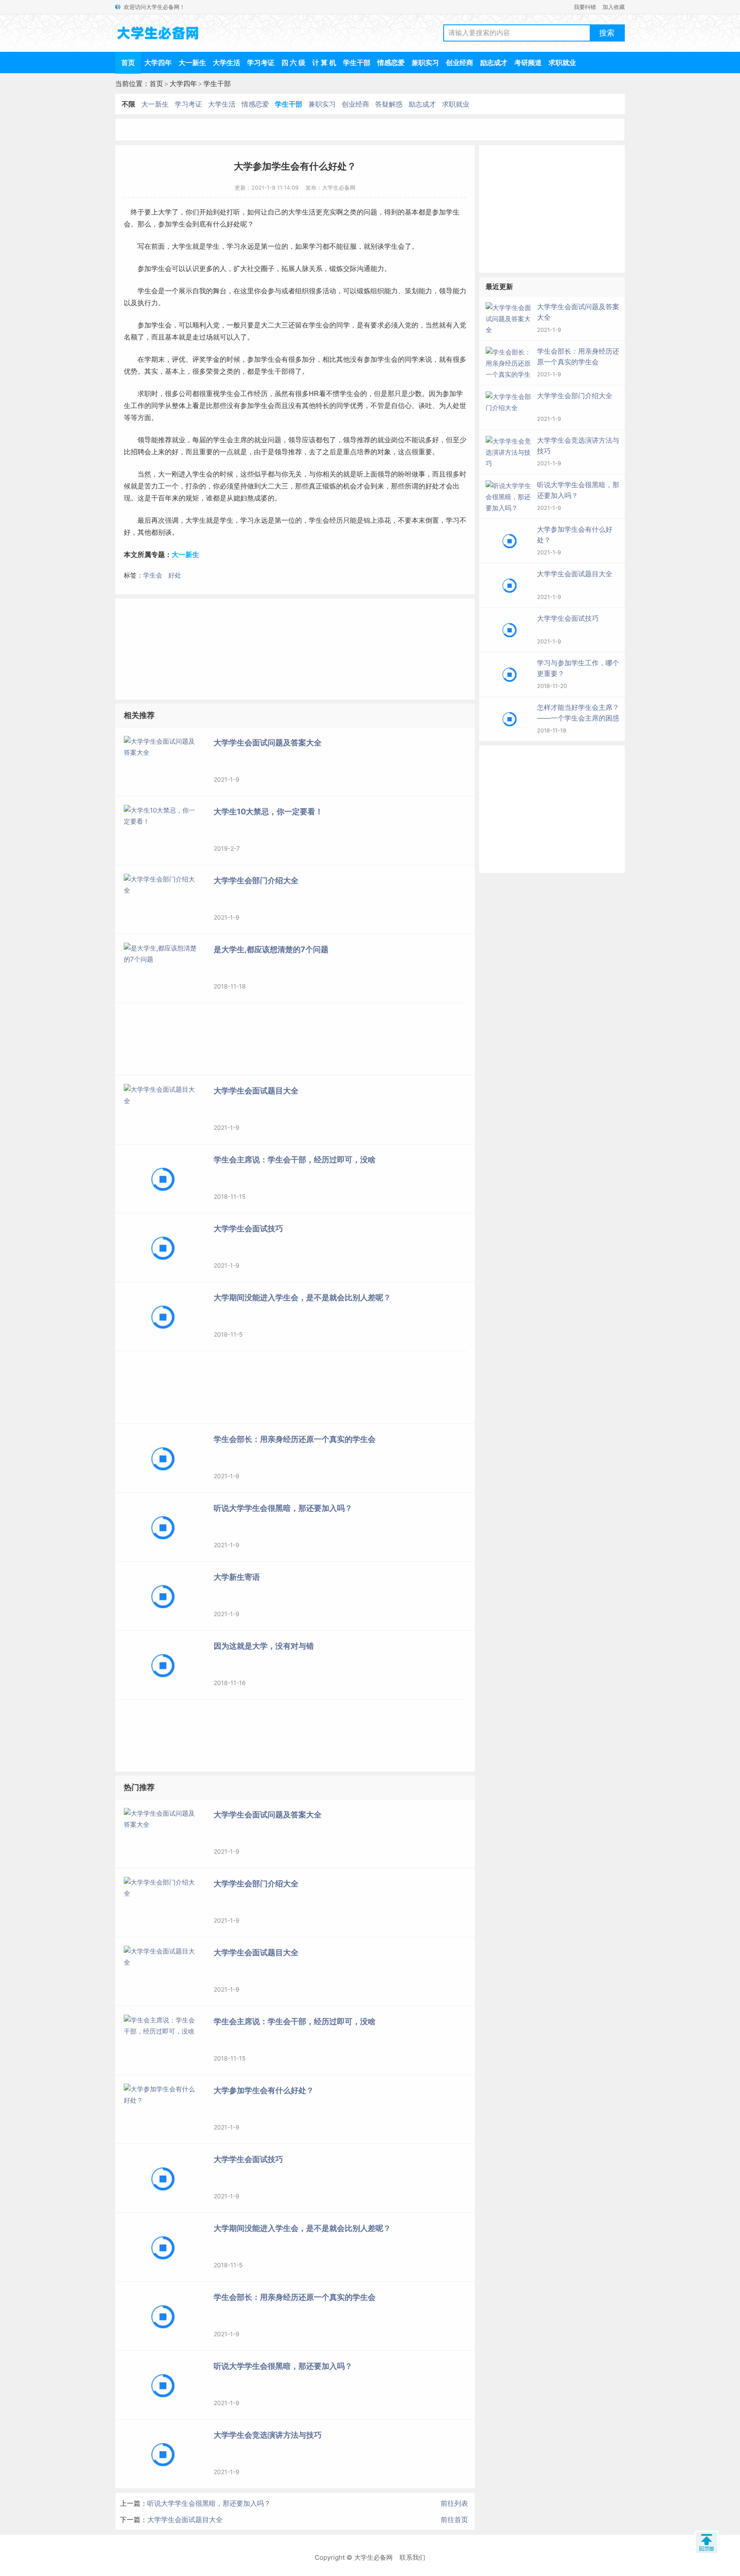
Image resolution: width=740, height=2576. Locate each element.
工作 (247, 394)
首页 (128, 63)
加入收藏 (614, 7)
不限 (128, 104)
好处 (175, 575)
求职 (144, 394)
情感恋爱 (391, 63)
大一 (165, 474)
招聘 (137, 452)
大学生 (182, 246)
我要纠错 (585, 7)
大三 (281, 325)
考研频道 (528, 63)
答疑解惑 (389, 104)
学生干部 (357, 63)
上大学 (161, 212)
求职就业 (562, 63)
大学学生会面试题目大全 (185, 2519)
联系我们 (412, 2557)
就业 (179, 440)
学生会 (153, 575)
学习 (233, 246)
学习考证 (261, 63)
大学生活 (227, 63)
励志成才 (494, 63)
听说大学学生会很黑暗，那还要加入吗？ (209, 2503)
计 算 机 (324, 63)
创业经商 (460, 63)
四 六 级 (293, 63)
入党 (213, 325)
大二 (268, 325)
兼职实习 (425, 63)
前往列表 (454, 2503)
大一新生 (192, 63)
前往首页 (454, 2519)
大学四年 (158, 63)
